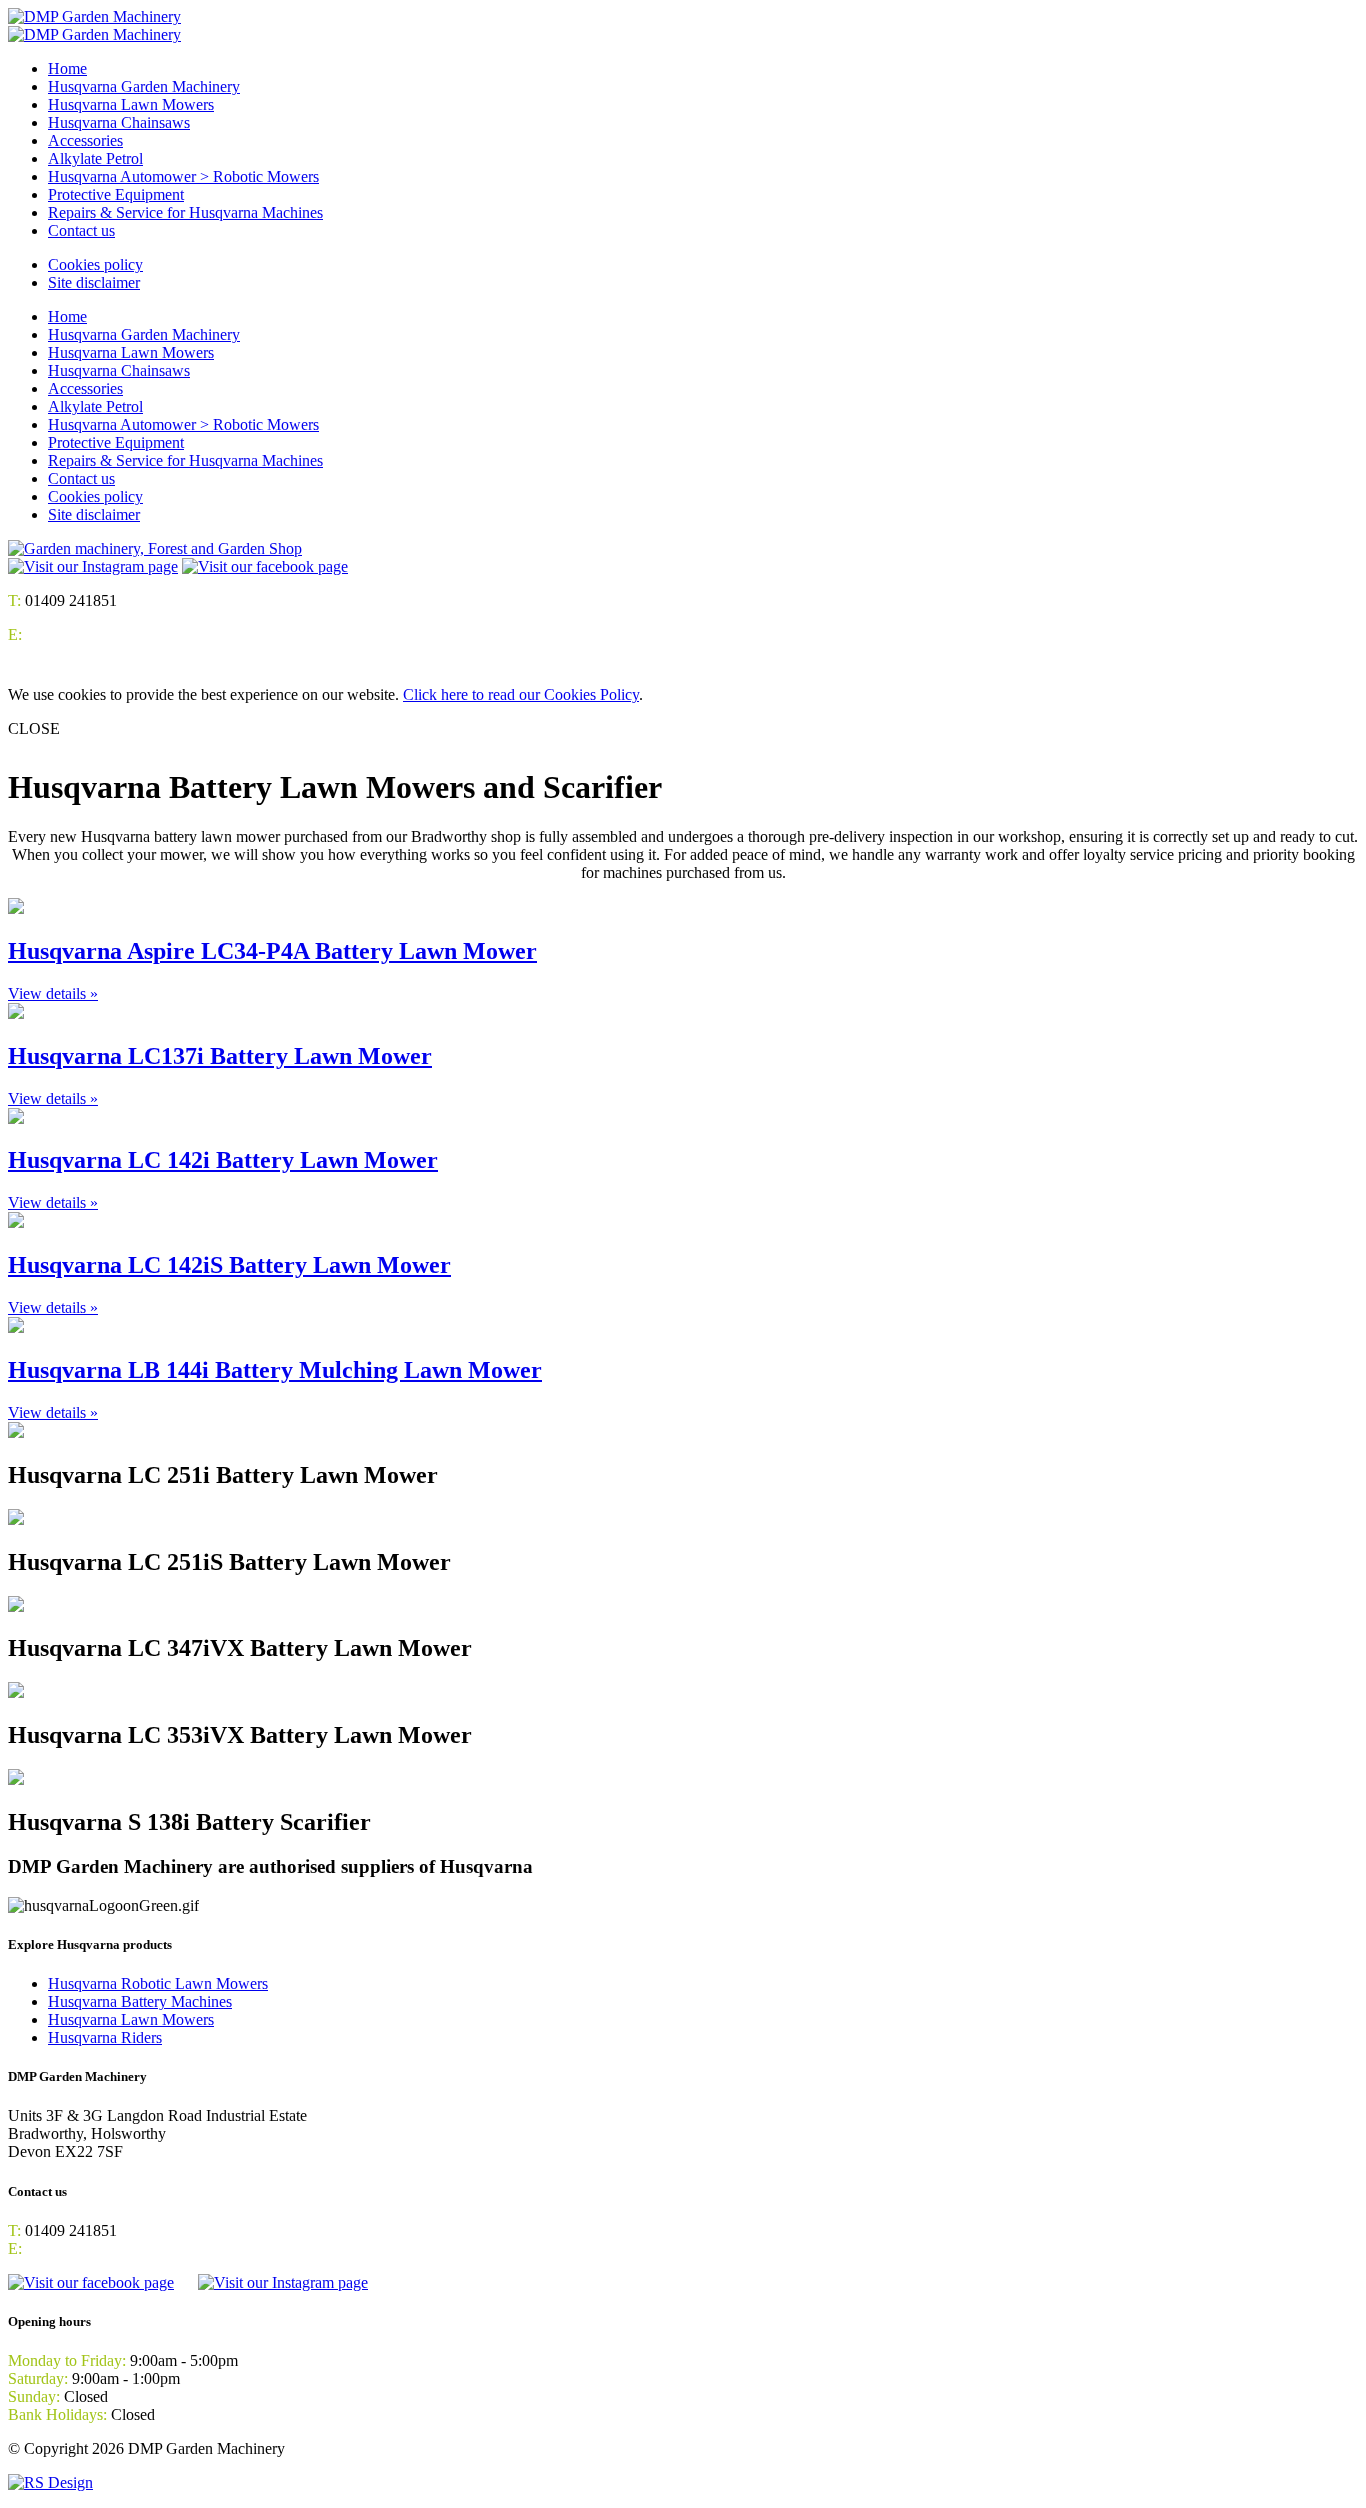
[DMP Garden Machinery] (94, 16)
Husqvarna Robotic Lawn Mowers (158, 1983)
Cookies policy (95, 264)
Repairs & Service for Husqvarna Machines (185, 212)
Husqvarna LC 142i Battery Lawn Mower (223, 1160)
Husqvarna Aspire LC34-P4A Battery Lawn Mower (272, 951)
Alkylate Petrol (95, 158)
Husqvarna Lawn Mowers (131, 104)
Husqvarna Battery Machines (140, 2001)
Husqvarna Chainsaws (119, 122)
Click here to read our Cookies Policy (521, 694)
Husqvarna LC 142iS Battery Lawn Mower (229, 1265)
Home (67, 68)
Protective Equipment (116, 194)
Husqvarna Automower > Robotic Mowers (183, 176)
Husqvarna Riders (105, 2037)
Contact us (81, 230)
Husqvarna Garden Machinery (144, 86)
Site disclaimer (94, 282)
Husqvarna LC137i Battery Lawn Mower (220, 1056)
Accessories (85, 140)
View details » (53, 993)
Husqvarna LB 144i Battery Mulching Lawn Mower (275, 1370)
